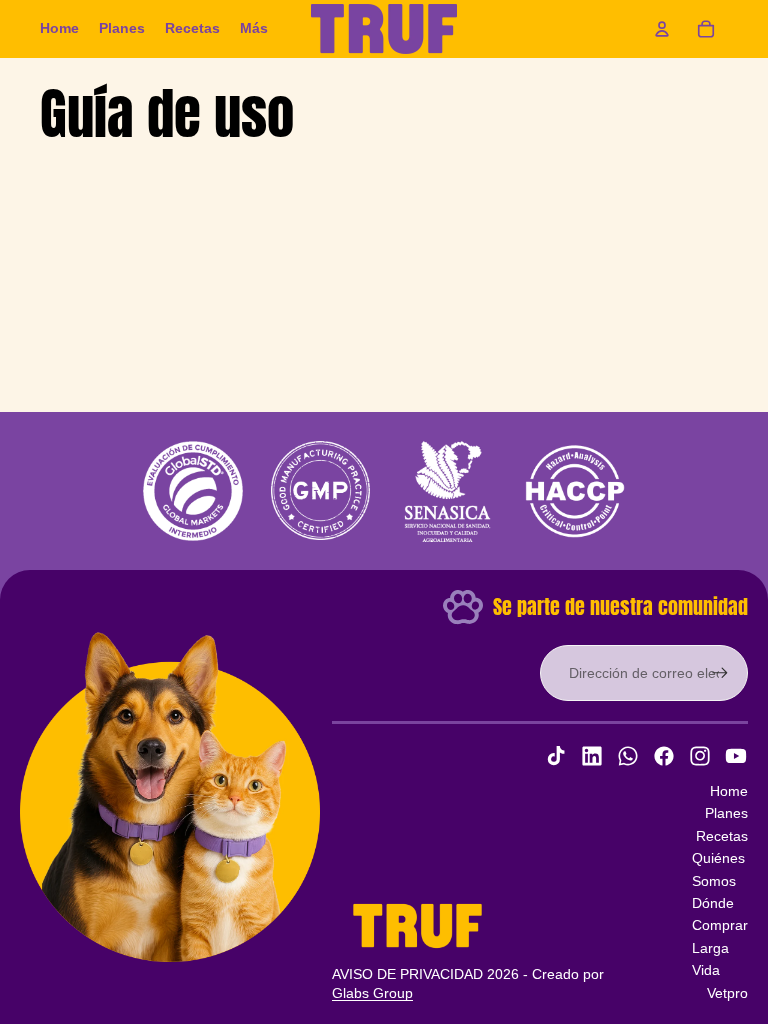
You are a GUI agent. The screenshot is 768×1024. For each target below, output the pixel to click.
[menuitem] (59, 29)
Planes (726, 813)
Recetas (722, 836)
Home (729, 791)
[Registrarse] (720, 673)
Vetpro (727, 993)
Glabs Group (372, 993)
